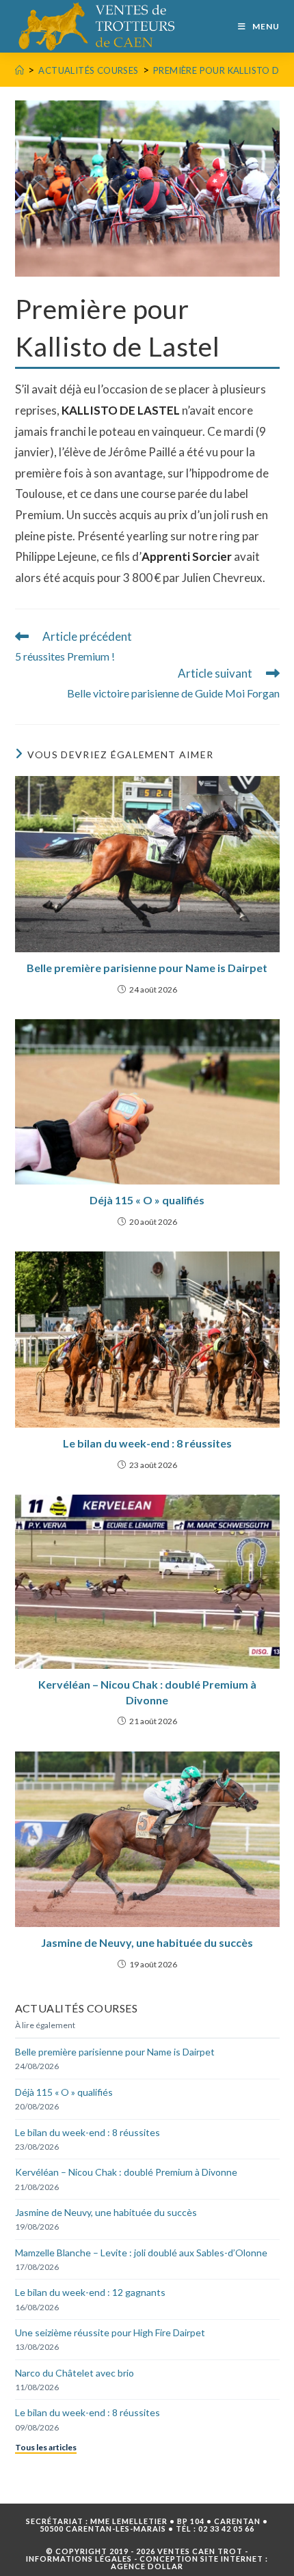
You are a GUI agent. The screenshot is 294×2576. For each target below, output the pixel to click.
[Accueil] (19, 70)
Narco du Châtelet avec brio (75, 2373)
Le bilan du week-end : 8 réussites (147, 1443)
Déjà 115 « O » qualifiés (147, 1200)
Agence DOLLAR (147, 2566)
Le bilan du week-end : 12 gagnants (90, 2292)
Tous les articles (46, 2447)
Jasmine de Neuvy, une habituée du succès (147, 1942)
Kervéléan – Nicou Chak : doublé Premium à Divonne (147, 1692)
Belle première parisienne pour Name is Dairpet (147, 968)
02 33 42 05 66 (226, 2529)
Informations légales (79, 2559)
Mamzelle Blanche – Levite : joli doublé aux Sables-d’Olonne (141, 2253)
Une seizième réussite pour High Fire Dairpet (110, 2332)
